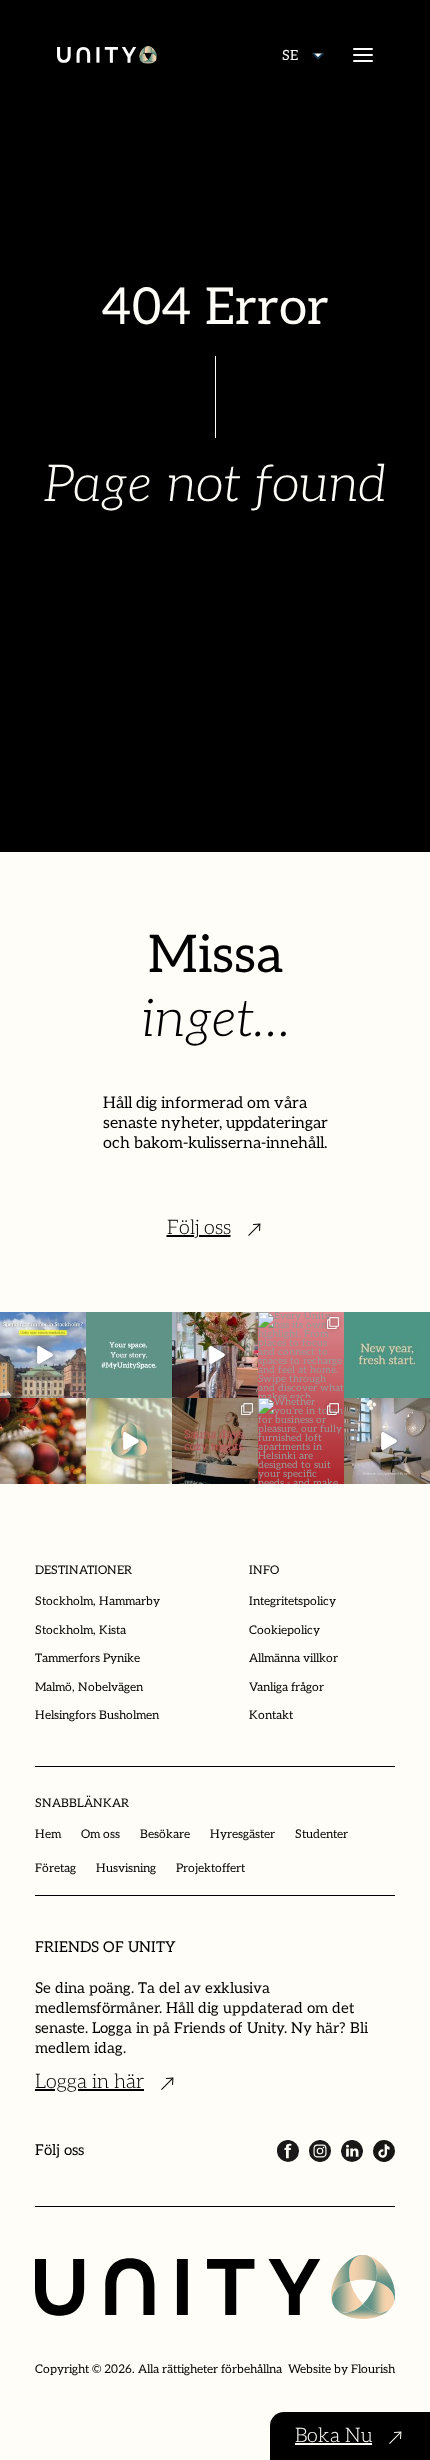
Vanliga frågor (286, 1687)
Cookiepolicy (284, 1630)
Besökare (165, 1834)
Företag (55, 1868)
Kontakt (271, 1715)
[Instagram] (320, 2151)
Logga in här (89, 2082)
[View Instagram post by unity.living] (74, 1386)
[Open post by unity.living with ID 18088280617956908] (215, 1441)
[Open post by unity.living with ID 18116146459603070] (129, 1441)
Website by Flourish (341, 2369)
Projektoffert (210, 1868)
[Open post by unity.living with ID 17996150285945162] (129, 1355)
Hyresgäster (242, 1834)
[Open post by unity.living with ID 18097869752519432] (43, 1355)
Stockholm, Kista (80, 1630)
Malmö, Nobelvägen (89, 1687)
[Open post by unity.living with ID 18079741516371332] (387, 1441)
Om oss (100, 1834)
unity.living (42, 1331)
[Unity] (107, 55)
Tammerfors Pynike (87, 1658)
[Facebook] (288, 2151)
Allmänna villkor (293, 1658)
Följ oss (199, 1228)
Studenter (321, 1834)
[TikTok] (384, 2151)
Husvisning (126, 1868)
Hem (48, 1834)
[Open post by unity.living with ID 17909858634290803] (387, 1355)
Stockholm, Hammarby (97, 1601)
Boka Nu (333, 2436)
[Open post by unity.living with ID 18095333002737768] (301, 1355)
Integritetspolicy (292, 1601)
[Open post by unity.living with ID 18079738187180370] (43, 1441)
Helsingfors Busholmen (97, 1715)
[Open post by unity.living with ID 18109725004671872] (215, 1355)
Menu (363, 55)
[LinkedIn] (352, 2151)
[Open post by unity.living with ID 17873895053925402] (301, 1441)
